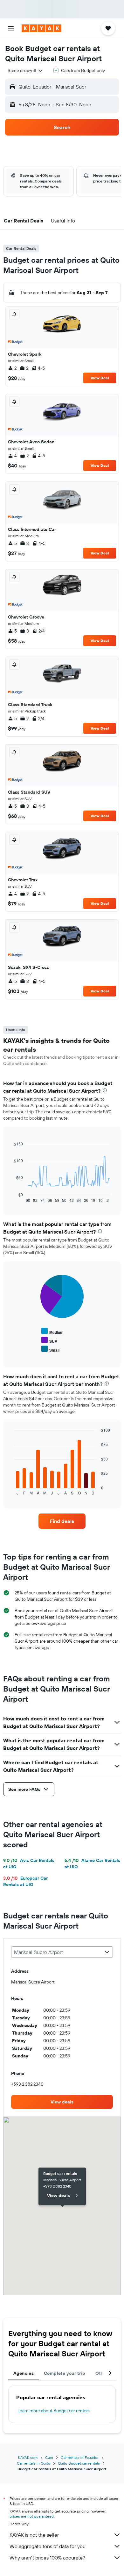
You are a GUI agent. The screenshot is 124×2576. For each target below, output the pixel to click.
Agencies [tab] (24, 2373)
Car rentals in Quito (34, 2463)
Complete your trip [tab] (65, 2373)
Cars (49, 2457)
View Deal (100, 378)
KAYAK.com (28, 2457)
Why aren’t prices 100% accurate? (47, 2558)
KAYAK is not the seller (34, 2535)
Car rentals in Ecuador (80, 2457)
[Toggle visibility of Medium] (52, 1331)
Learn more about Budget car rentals (53, 2411)
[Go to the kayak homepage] (41, 28)
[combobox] (25, 70)
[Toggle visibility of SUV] (49, 1340)
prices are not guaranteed (32, 2516)
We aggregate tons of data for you (48, 2546)
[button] (11, 28)
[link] (62, 1521)
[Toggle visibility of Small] (50, 1349)
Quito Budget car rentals (79, 2463)
